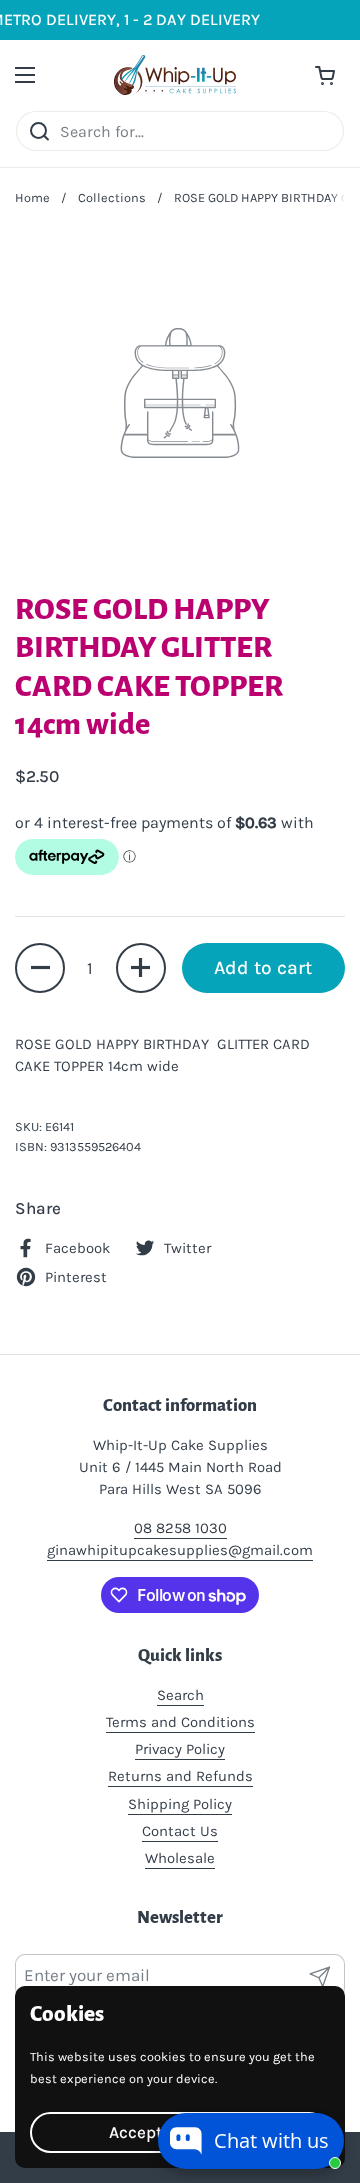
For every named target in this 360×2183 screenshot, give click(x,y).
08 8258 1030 (180, 1528)
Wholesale (180, 1858)
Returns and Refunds (180, 1776)
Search (180, 1695)
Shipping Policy (180, 1804)
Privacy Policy (180, 1749)
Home (32, 197)
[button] (40, 968)
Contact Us (180, 1831)
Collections (112, 197)
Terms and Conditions (180, 1722)
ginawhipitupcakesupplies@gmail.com (180, 1550)
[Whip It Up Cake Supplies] (175, 75)
